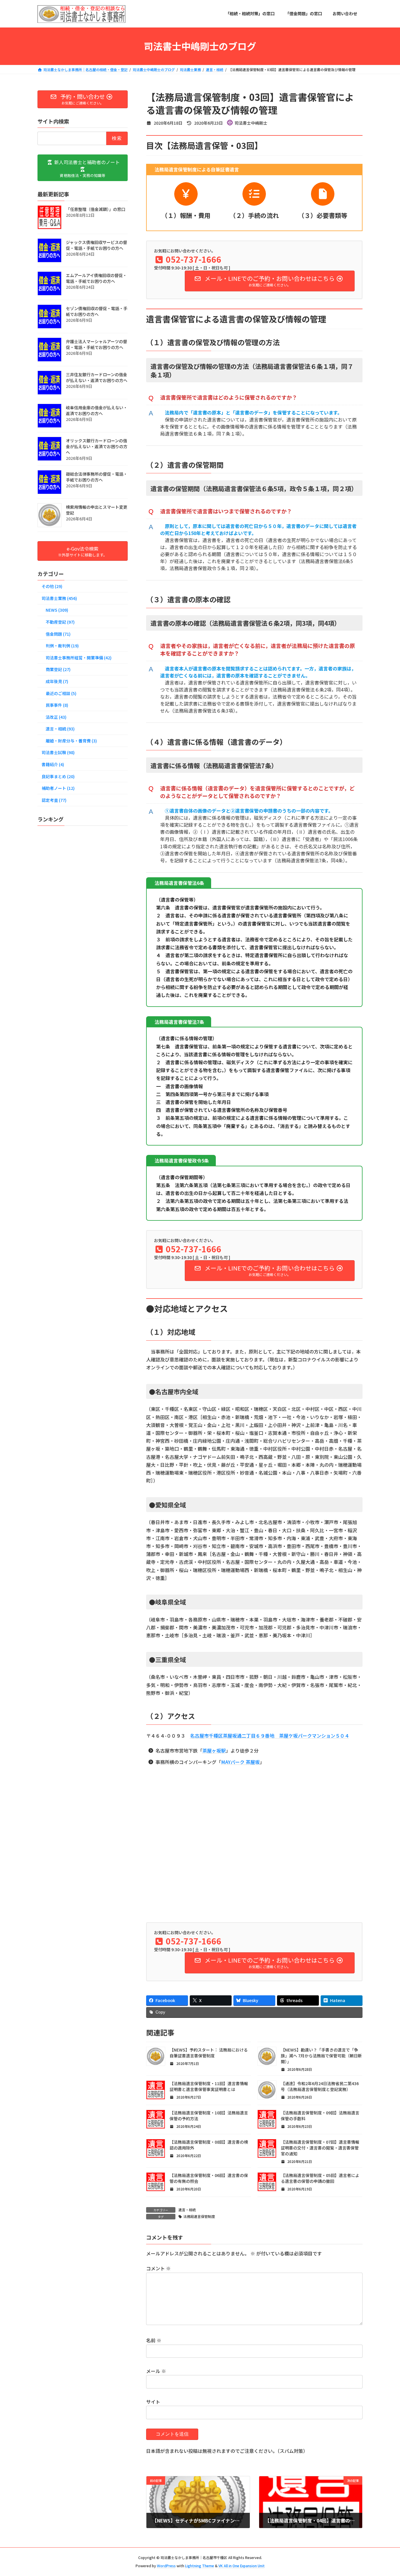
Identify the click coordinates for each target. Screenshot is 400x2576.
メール (156, 2371)
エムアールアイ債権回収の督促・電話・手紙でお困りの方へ (96, 278)
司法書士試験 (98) (58, 752)
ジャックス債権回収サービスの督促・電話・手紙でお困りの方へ (96, 245)
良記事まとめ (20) (58, 776)
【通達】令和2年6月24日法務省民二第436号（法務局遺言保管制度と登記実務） (320, 2086)
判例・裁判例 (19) (62, 646)
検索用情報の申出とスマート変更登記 (97, 510)
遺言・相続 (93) (60, 729)
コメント (158, 2269)
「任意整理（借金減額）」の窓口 (96, 209)
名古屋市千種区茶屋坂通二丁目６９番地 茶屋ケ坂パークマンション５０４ (270, 1736)
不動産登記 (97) (60, 622)
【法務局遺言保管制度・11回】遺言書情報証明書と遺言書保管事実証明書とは (209, 2086)
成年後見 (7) (57, 681)
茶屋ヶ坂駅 (214, 1750)
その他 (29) (52, 586)
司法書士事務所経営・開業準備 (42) (79, 657)
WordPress (166, 2566)
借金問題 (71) (58, 634)
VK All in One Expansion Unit (242, 2566)
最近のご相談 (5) (61, 693)
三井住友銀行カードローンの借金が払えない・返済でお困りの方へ (97, 377)
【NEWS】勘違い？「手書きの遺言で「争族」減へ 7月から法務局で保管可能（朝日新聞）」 (321, 2056)
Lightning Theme (200, 2566)
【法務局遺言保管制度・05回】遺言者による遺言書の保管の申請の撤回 (320, 2178)
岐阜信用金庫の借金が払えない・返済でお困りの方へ (97, 410)
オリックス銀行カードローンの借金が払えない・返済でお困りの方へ (97, 446)
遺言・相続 (187, 2210)
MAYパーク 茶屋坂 (240, 1762)
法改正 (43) (56, 717)
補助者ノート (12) (58, 788)
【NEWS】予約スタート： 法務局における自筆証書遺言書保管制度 (209, 2053)
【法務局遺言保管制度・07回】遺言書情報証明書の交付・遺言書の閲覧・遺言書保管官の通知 (320, 2148)
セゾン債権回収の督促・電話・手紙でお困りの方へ (97, 311)
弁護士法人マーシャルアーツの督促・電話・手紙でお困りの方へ (96, 344)
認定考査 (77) (54, 800)
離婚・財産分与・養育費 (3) (71, 740)
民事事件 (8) (57, 705)
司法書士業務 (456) (59, 598)
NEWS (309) (57, 610)
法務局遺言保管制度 (199, 2216)
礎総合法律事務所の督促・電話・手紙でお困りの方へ (97, 477)
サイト (153, 2402)
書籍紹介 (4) (53, 764)
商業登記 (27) (58, 669)
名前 (154, 2341)
